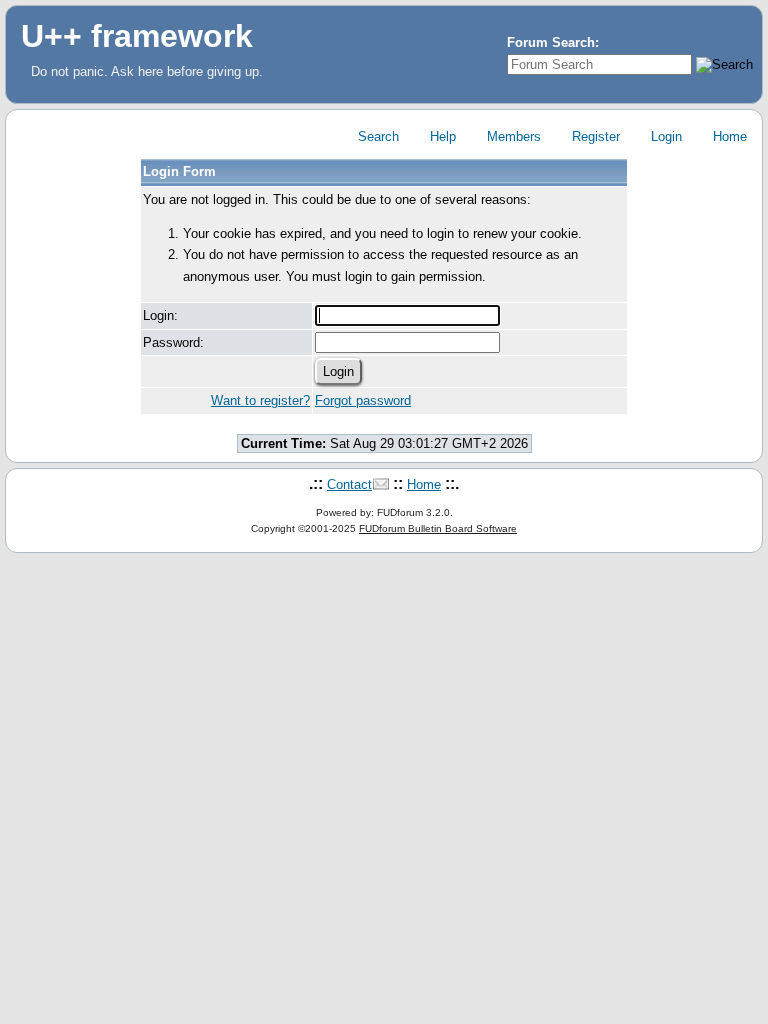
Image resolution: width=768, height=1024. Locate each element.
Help (441, 136)
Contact (349, 484)
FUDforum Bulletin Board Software (438, 528)
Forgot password (363, 400)
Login (664, 136)
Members (512, 136)
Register (594, 136)
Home (728, 136)
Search (376, 136)
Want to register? (260, 400)
